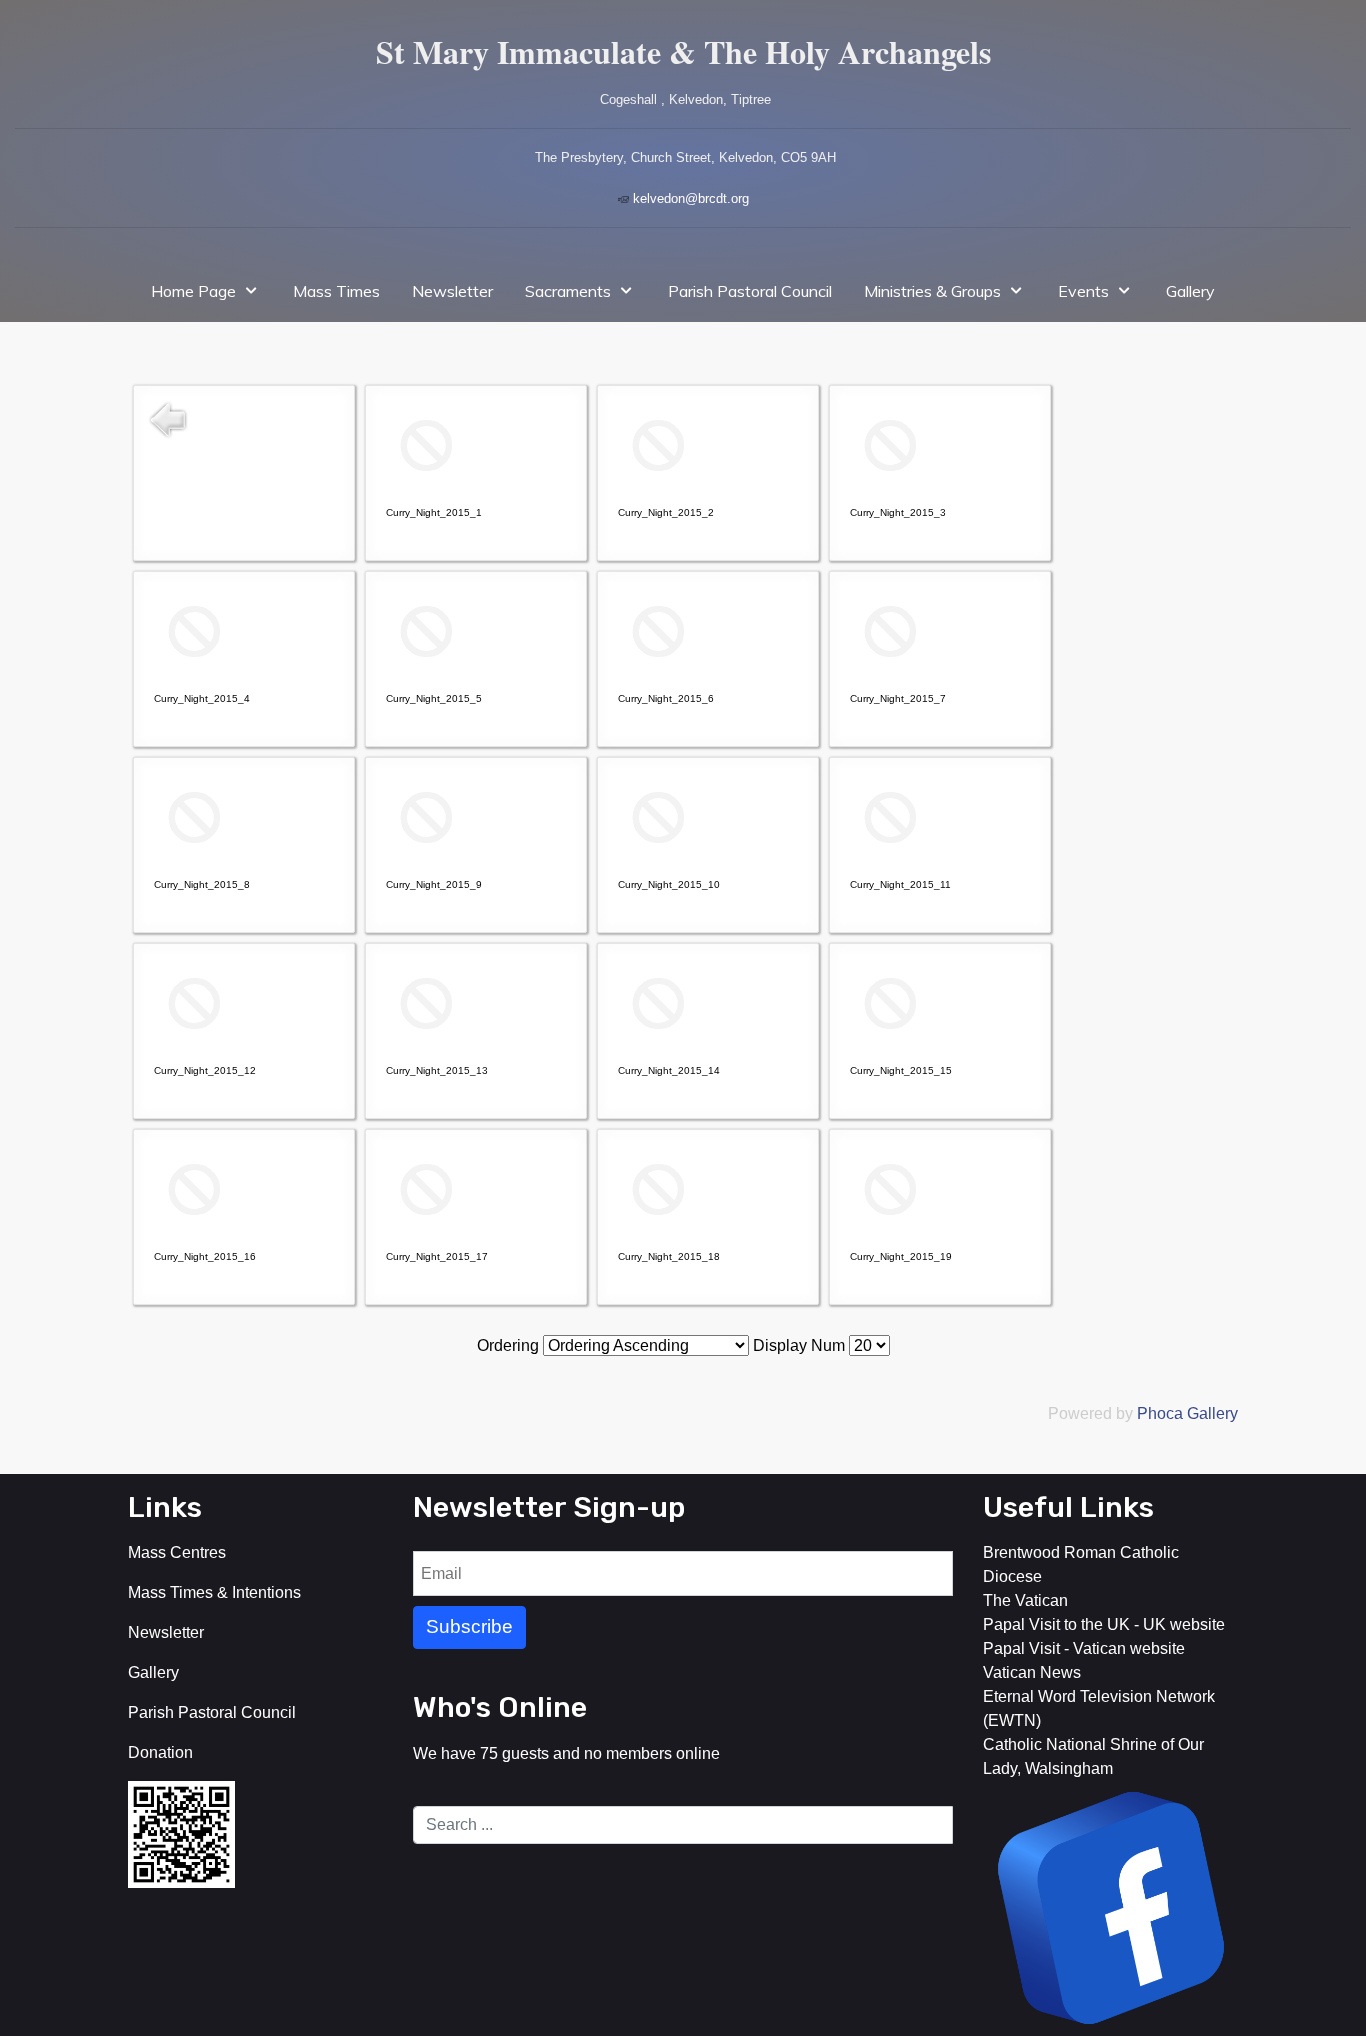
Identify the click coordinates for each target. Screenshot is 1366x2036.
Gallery (153, 1672)
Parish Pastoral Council (212, 1712)
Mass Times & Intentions (214, 1592)
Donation (160, 1752)
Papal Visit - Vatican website (1084, 1648)
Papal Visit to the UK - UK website (1104, 1624)
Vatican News (1032, 1672)
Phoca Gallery (1187, 1413)
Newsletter (166, 1632)
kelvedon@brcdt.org (691, 198)
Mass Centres (177, 1552)
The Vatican (1025, 1600)
